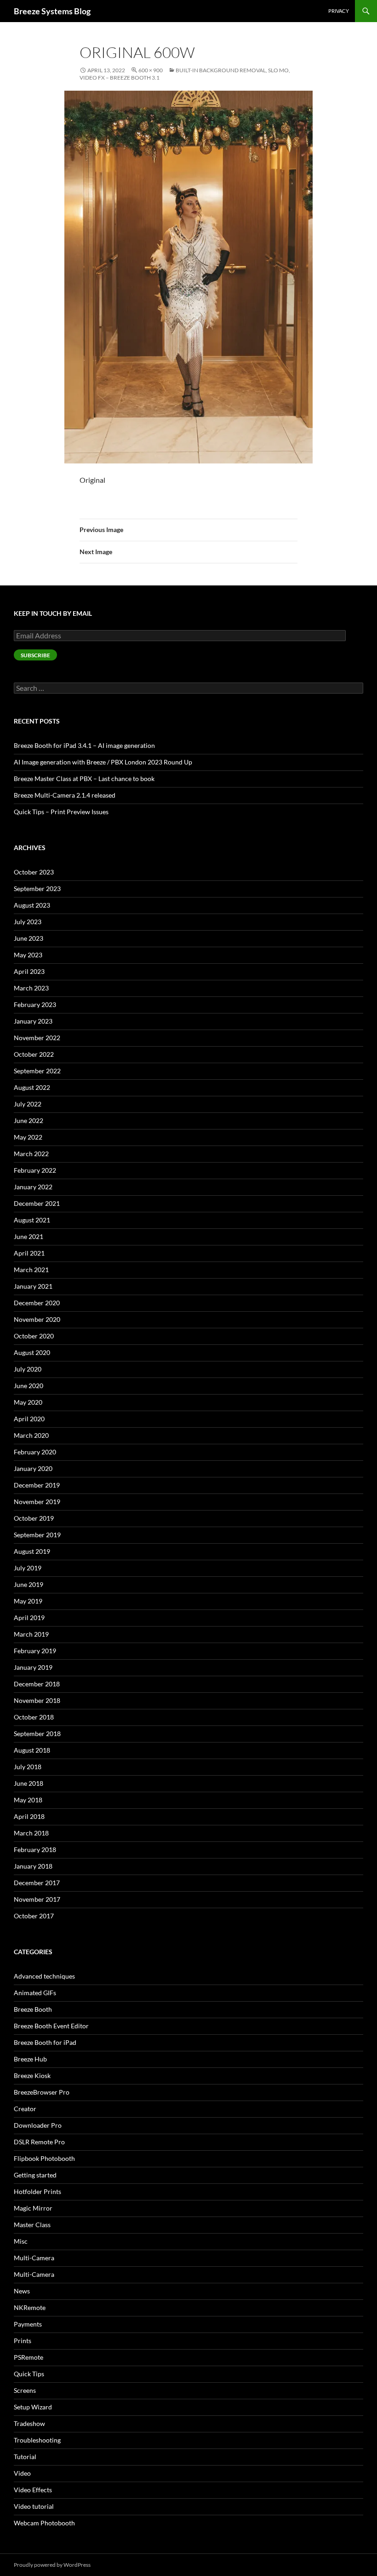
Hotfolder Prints (37, 2191)
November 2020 (37, 1319)
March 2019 (31, 1634)
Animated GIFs (35, 1993)
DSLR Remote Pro (39, 2142)
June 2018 (29, 1783)
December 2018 (37, 1684)
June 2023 (29, 938)
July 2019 (28, 1568)
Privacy (339, 11)
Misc (21, 2241)
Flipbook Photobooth (44, 2158)
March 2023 (31, 988)
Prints (23, 2341)
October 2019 (34, 1518)
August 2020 (32, 1352)
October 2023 (34, 872)
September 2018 (37, 1734)
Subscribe (35, 655)
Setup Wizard (33, 2407)
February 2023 (35, 1004)
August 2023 (32, 905)
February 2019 (35, 1651)
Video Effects (33, 2490)
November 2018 (37, 1700)
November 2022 (37, 1038)
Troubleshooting (37, 2440)
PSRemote (29, 2357)
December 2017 (37, 1883)
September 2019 (37, 1535)
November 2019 (37, 1502)
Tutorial (25, 2457)
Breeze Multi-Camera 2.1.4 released (65, 795)
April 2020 (29, 1419)
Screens (25, 2390)
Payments (28, 2324)
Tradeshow (29, 2423)
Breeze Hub (30, 2059)
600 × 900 (151, 70)
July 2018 (28, 1767)
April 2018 (29, 1816)
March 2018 (31, 1833)
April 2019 (29, 1618)
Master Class (32, 2225)
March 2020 (31, 1435)
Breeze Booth (33, 2009)
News (22, 2291)
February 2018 (35, 1850)
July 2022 (28, 1104)
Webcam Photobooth (44, 2523)
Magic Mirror (33, 2208)
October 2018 (34, 1717)
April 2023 (29, 971)
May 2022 (28, 1137)
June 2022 (29, 1120)
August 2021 (32, 1220)
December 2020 (37, 1303)
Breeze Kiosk (32, 2075)
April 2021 (29, 1253)
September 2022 (37, 1071)
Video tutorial (34, 2506)
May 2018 (28, 1800)
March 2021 (31, 1270)
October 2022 (34, 1054)
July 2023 (28, 922)
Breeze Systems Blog (52, 11)
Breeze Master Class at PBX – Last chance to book (84, 779)
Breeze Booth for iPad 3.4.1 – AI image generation (84, 745)
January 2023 (33, 1021)
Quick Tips (29, 2374)
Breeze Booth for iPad (45, 2042)
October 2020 (34, 1336)
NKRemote (30, 2307)
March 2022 (31, 1154)
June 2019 (29, 1584)
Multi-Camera (34, 2258)
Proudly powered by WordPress (52, 2565)
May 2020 (28, 1402)
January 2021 (33, 1286)
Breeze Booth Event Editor (51, 2026)
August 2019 (32, 1551)
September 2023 (37, 889)
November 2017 (37, 1899)
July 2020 (28, 1369)
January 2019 (33, 1667)
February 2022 (35, 1170)
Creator (25, 2109)
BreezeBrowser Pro (42, 2092)
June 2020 (29, 1386)
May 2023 (28, 955)
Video (22, 2473)
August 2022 (32, 1087)
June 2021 (29, 1236)
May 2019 (28, 1601)
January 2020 (33, 1468)
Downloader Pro (38, 2125)
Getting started (35, 2175)
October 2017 (34, 1916)
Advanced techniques (44, 1976)
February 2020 (35, 1452)
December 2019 (37, 1485)
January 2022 (33, 1187)
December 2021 (37, 1203)
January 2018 (33, 1866)
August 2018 (32, 1750)
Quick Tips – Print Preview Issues (61, 812)
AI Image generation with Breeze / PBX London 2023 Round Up (103, 762)
